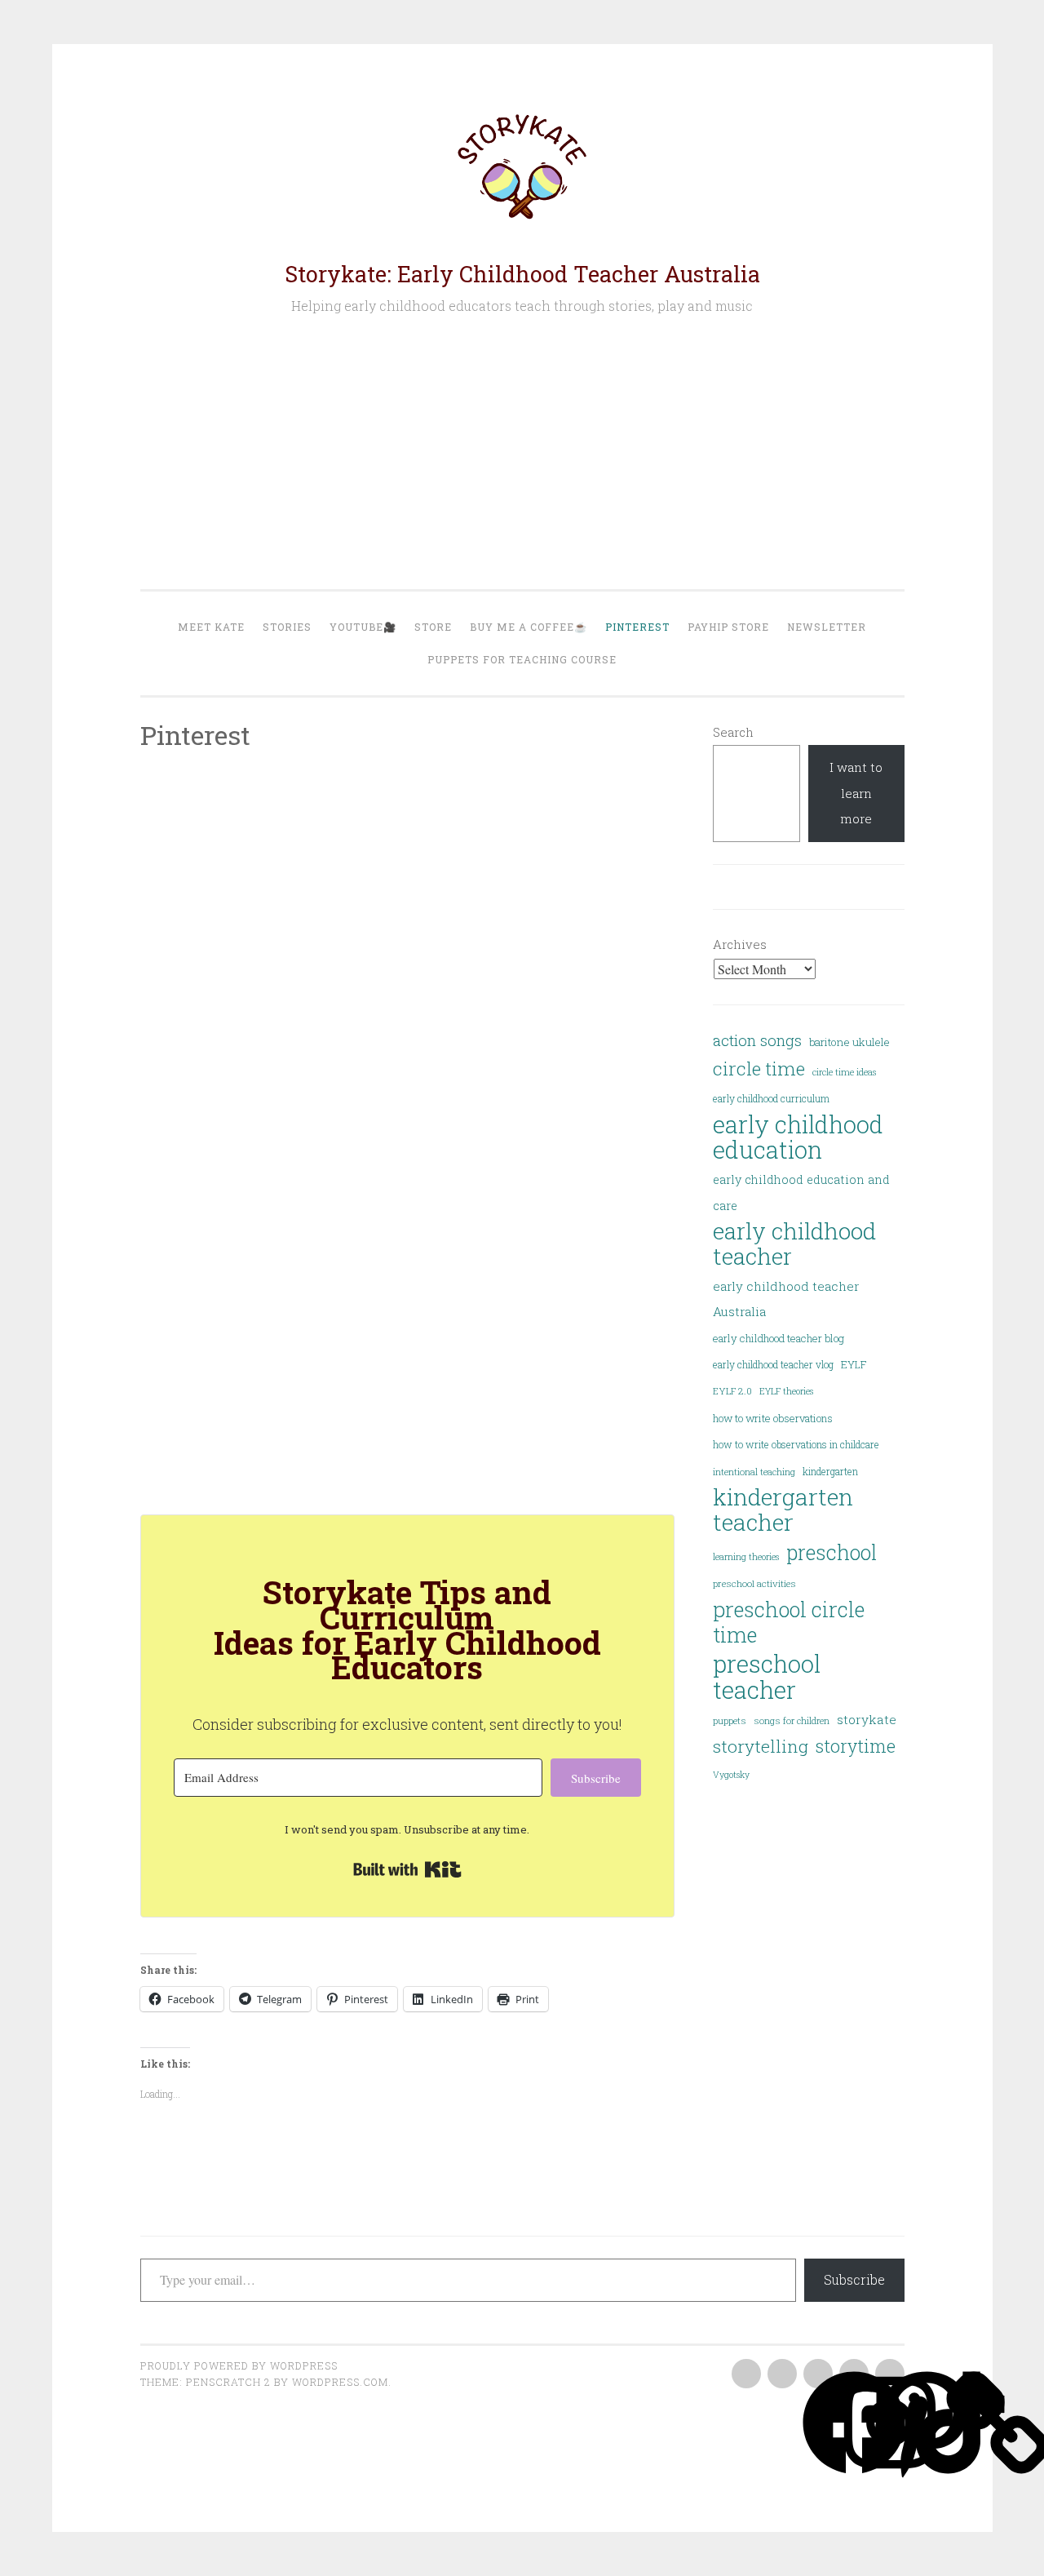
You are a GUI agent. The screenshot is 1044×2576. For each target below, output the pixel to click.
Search (733, 732)
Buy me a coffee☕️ (529, 627)
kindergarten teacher (783, 1510)
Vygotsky (731, 1775)
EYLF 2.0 (732, 1391)
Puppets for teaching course (522, 659)
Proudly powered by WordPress (239, 2365)
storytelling (761, 1746)
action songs (757, 1040)
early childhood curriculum (771, 1098)
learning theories (746, 1557)
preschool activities (754, 1583)
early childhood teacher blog (779, 1338)
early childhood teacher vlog (773, 1364)
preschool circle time (789, 1623)
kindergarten (830, 1471)
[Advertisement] (522, 453)
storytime (856, 1746)
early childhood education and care (801, 1192)
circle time (759, 1068)
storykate (867, 1719)
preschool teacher (767, 1676)
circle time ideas (844, 1072)
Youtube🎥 (363, 627)
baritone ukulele (849, 1042)
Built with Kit (407, 1869)
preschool (832, 1552)
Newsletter (827, 627)
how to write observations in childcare (796, 1444)
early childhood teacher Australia (786, 1299)
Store (433, 627)
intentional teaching (754, 1472)
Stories (287, 627)
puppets (730, 1720)
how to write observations (773, 1418)
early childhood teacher (794, 1244)
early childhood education (798, 1138)
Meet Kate (211, 627)
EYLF (854, 1364)
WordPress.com (340, 2382)
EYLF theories (786, 1391)
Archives (740, 944)
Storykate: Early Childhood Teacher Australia (522, 274)
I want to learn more (856, 793)
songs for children (792, 1720)
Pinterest (637, 627)
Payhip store (728, 627)
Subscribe (854, 2279)
